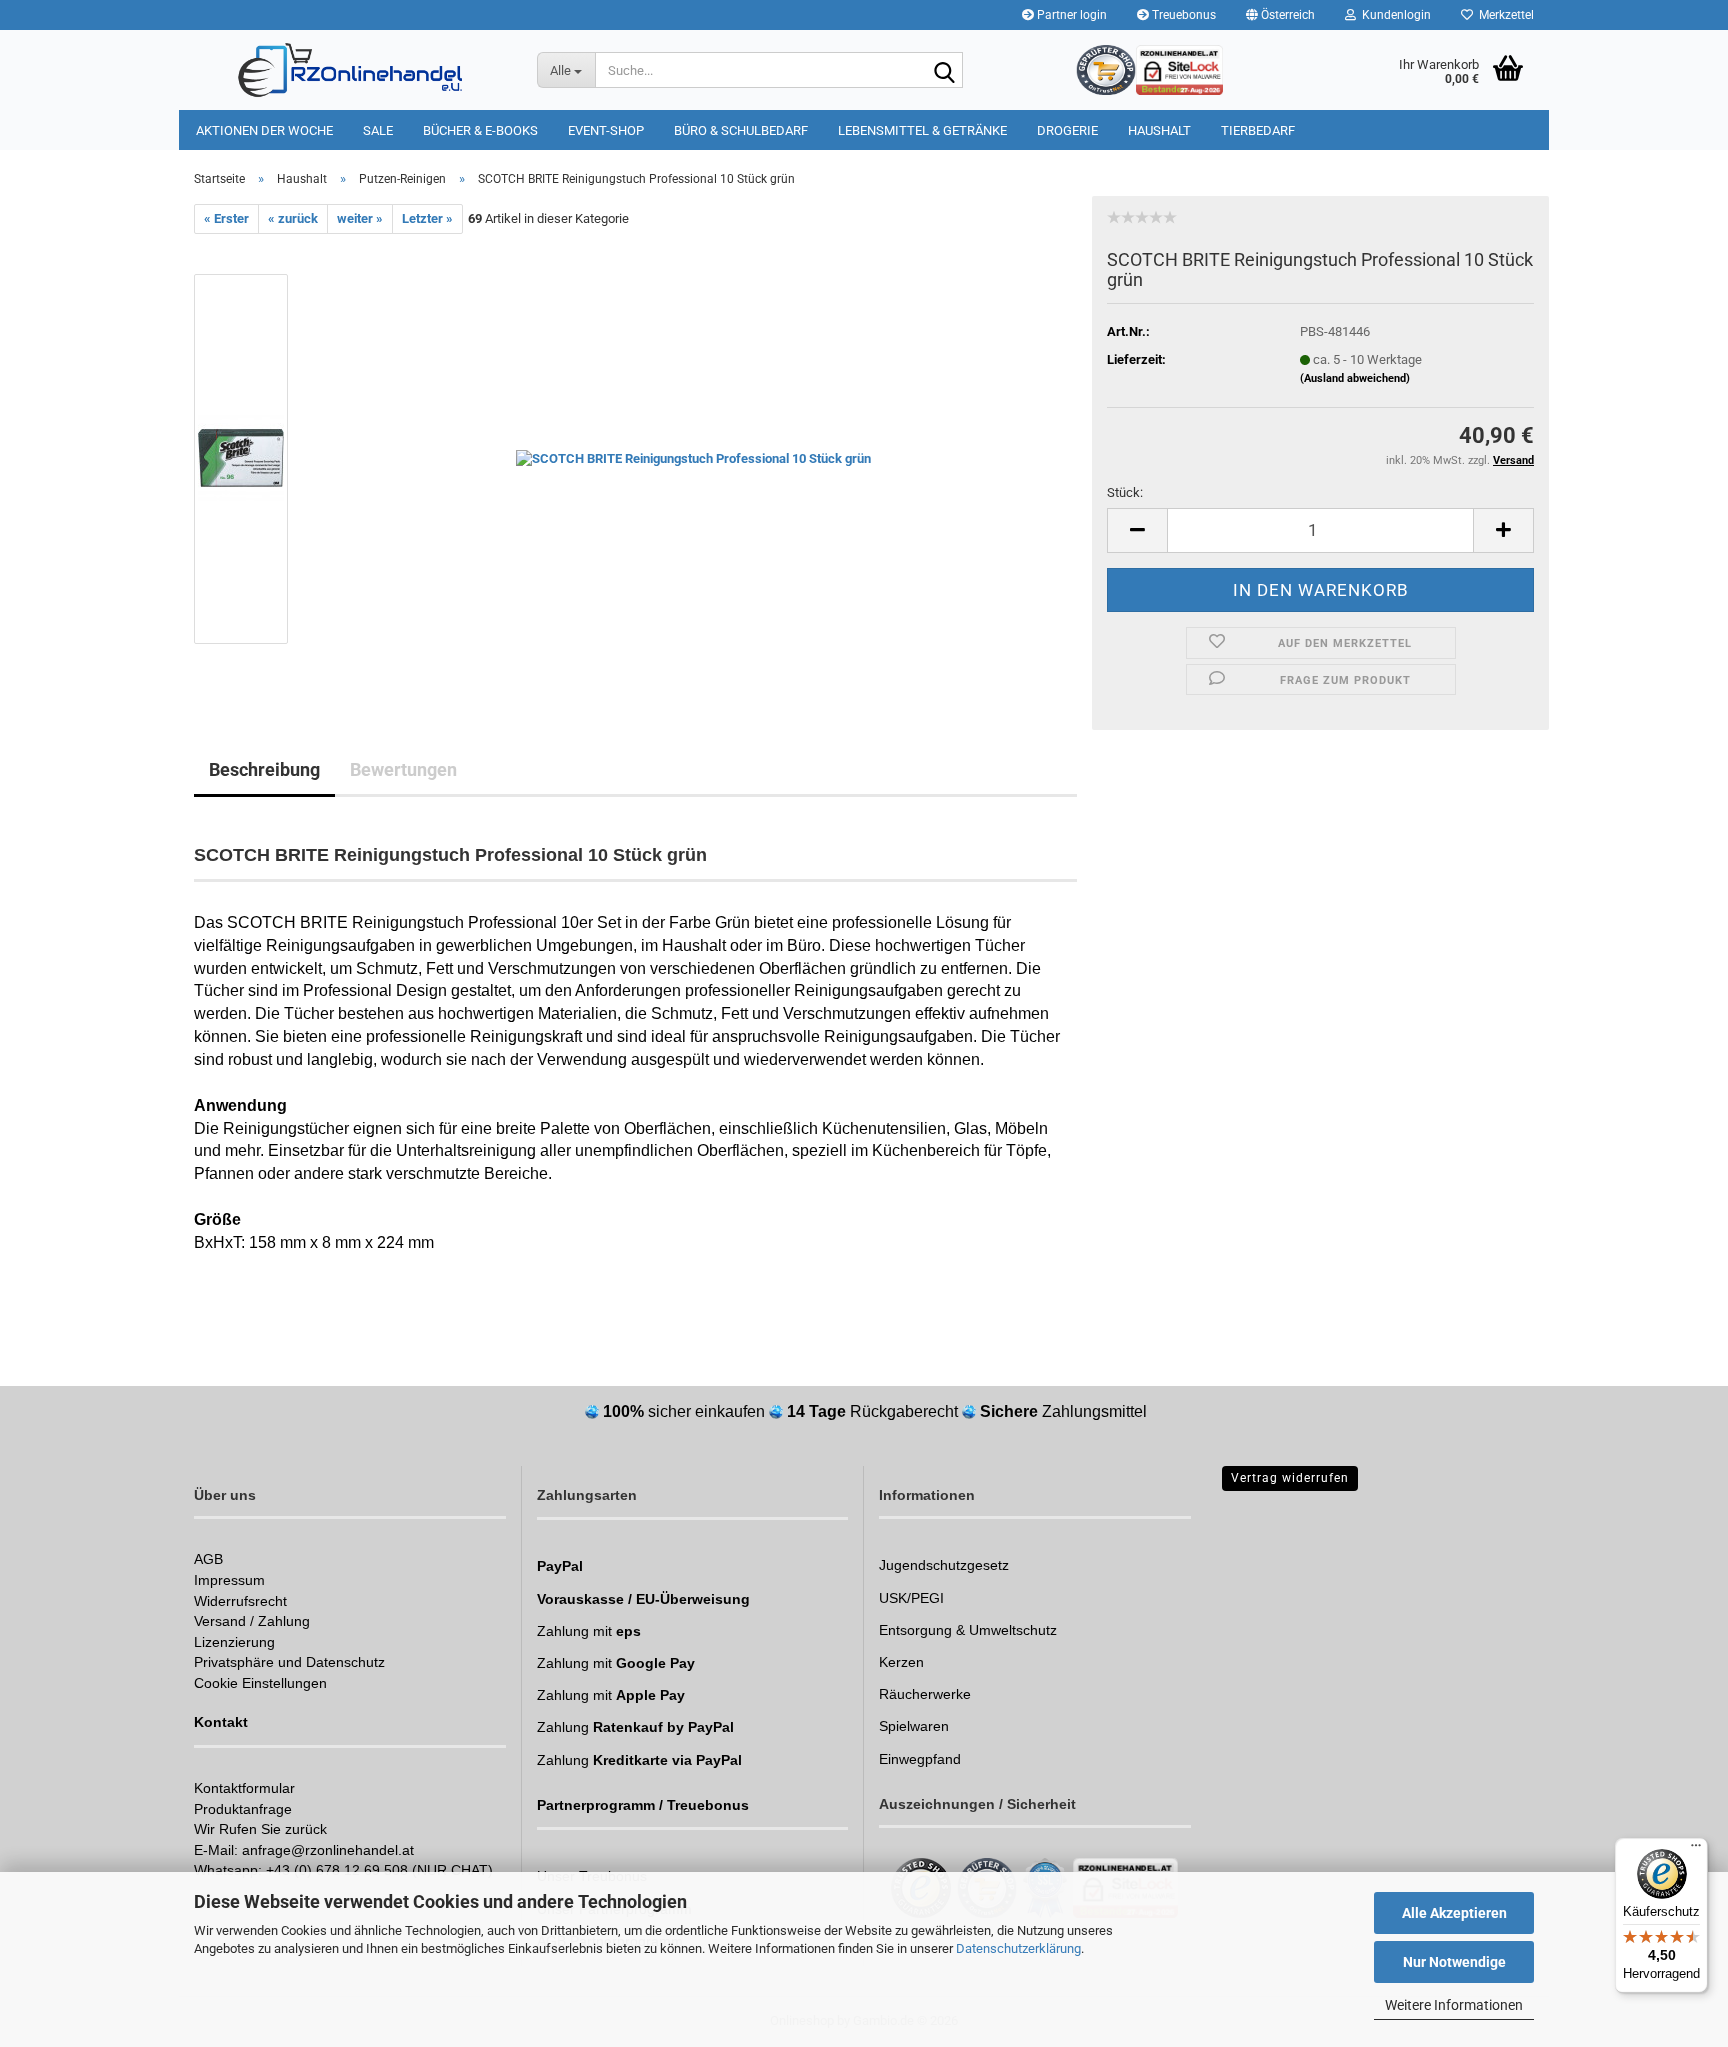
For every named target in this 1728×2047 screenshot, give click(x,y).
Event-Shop (606, 130)
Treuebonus (1182, 15)
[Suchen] (944, 71)
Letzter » (427, 218)
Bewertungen (403, 769)
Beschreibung (264, 769)
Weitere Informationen (1454, 2005)
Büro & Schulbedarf (741, 130)
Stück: (1125, 492)
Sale (378, 130)
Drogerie (1067, 130)
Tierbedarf (1258, 130)
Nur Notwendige (1454, 1962)
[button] (1280, 15)
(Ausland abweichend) (1355, 378)
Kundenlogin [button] (1393, 15)
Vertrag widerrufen (1290, 1478)
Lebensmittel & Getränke (922, 130)
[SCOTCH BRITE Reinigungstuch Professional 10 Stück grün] (693, 458)
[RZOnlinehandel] (350, 70)
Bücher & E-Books (480, 130)
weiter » (360, 218)
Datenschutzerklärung (1018, 1948)
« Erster (226, 218)
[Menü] (1696, 1850)
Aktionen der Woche (264, 130)
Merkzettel (1503, 15)
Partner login (1070, 15)
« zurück (293, 218)
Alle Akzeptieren (1454, 1913)
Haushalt (1159, 130)
